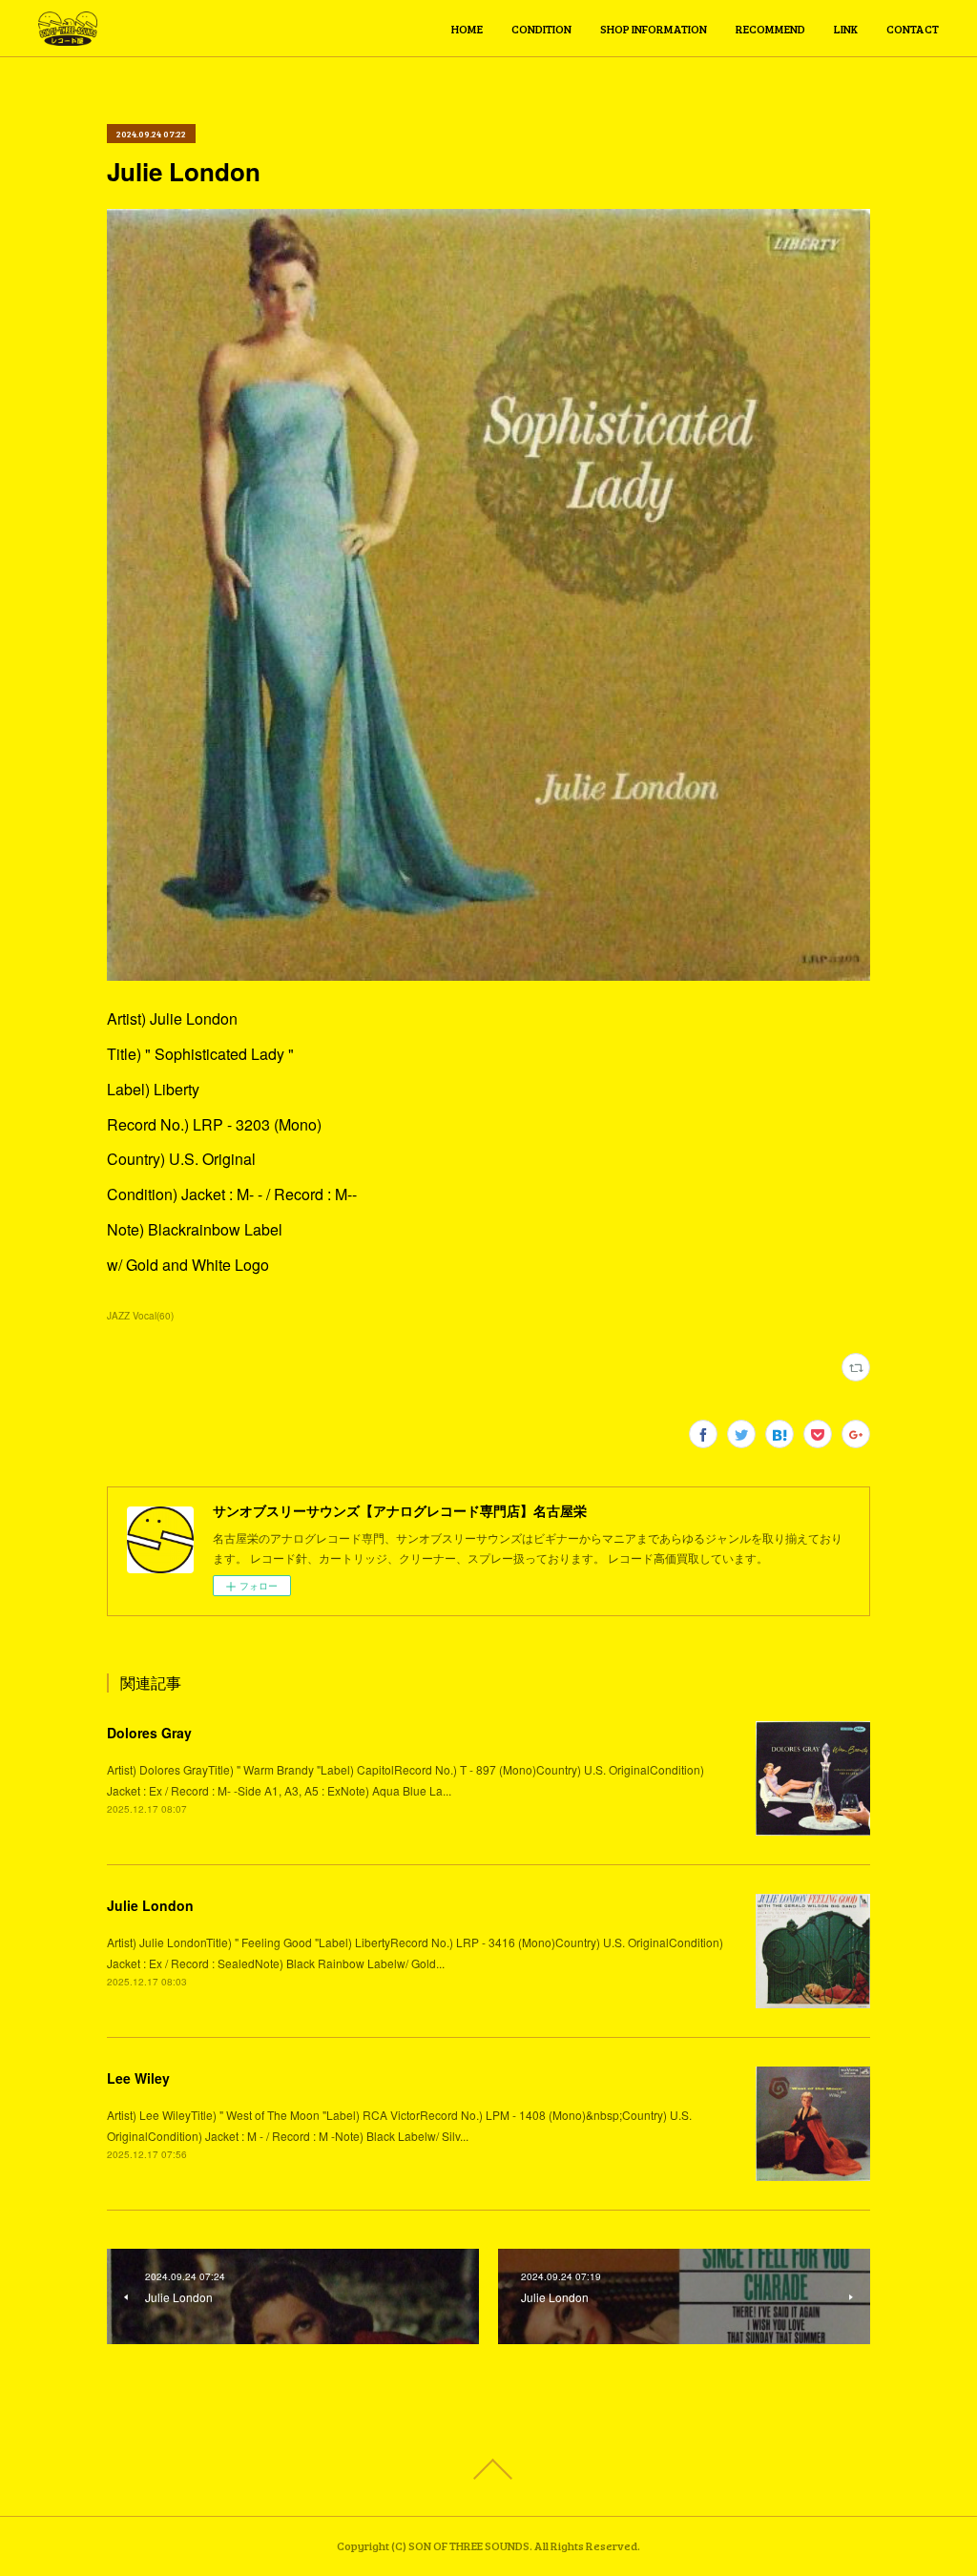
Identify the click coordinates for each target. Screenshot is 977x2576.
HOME (467, 29)
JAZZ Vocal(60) (140, 1316)
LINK (846, 29)
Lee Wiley (138, 2078)
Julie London (150, 1905)
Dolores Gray (149, 1733)
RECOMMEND (770, 29)
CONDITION (541, 29)
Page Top (488, 2469)
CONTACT (913, 29)
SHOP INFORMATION (654, 29)
